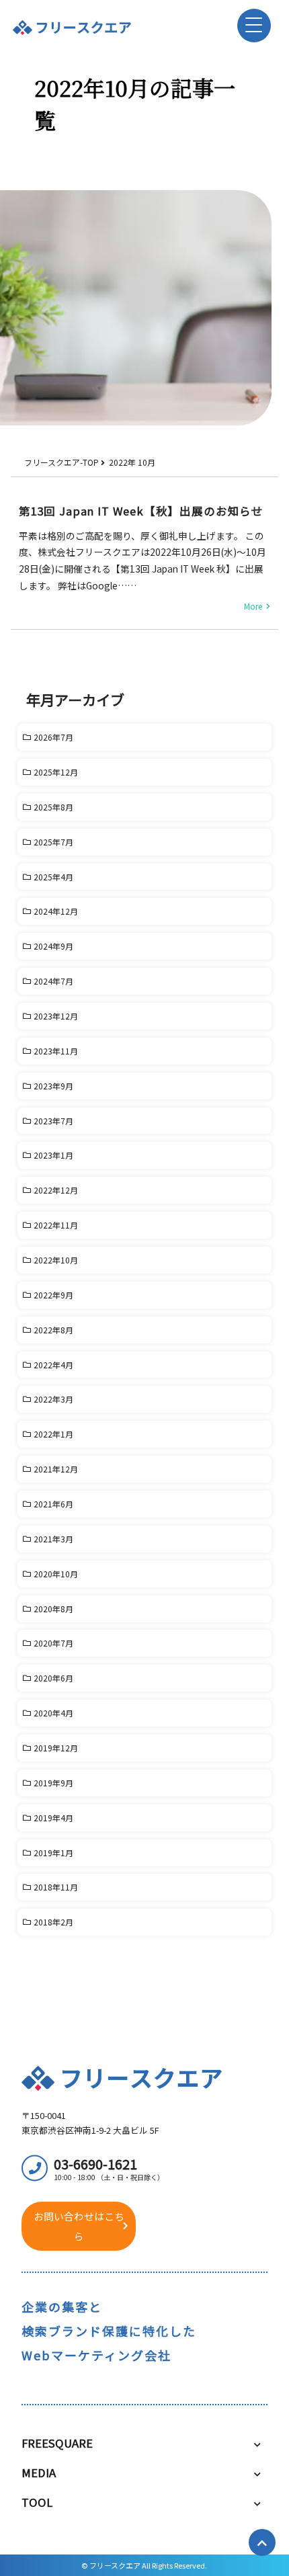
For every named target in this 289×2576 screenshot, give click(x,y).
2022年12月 (56, 1190)
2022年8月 (53, 1330)
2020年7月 (53, 1643)
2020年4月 (53, 1713)
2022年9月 (53, 1295)
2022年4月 (53, 1365)
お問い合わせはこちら (79, 2226)
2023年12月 (56, 1016)
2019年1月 (53, 1853)
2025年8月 (53, 807)
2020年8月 (53, 1609)
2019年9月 (53, 1783)
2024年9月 (53, 946)
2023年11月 (56, 1051)
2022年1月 (53, 1434)
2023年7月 (53, 1121)
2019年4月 (53, 1818)
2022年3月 (53, 1399)
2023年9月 (53, 1086)
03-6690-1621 (109, 2168)
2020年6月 (53, 1678)
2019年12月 (56, 1748)
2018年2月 (53, 1922)
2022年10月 (56, 1260)
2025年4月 (53, 877)
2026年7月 (53, 737)
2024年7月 (53, 981)
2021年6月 (53, 1504)
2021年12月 (56, 1469)
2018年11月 (56, 1887)
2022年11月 (56, 1225)
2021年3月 (53, 1539)
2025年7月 (53, 842)
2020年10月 (56, 1574)
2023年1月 (53, 1155)
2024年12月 (56, 911)
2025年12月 (56, 772)
